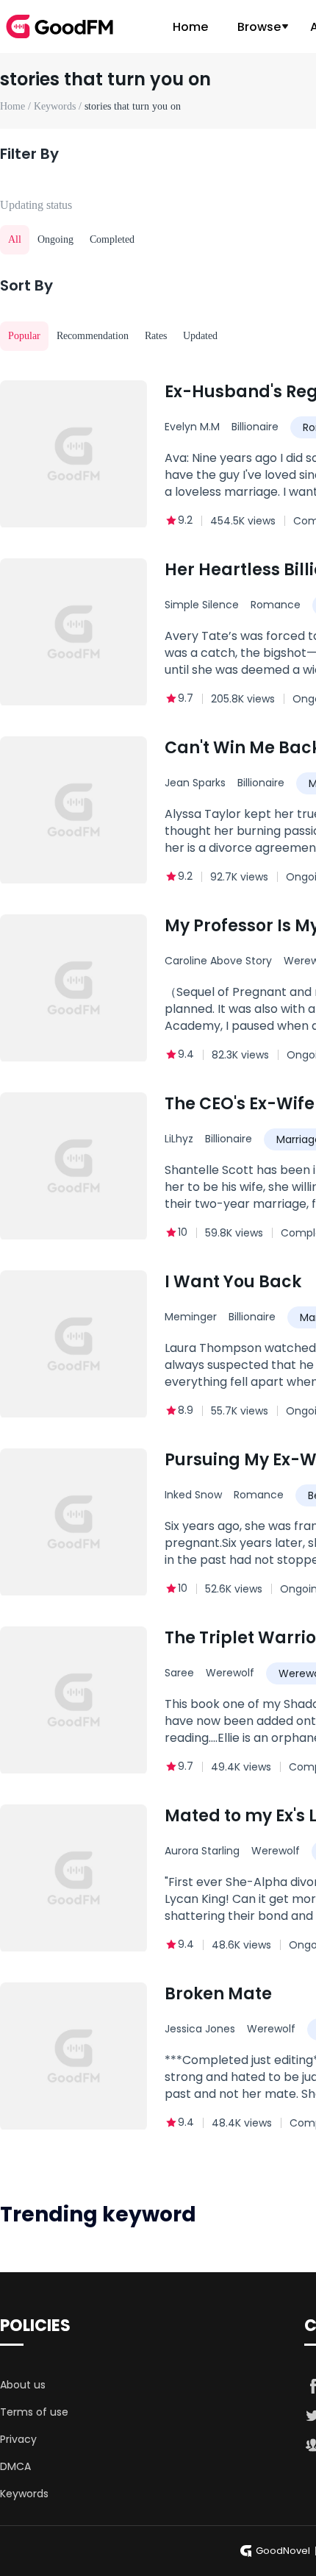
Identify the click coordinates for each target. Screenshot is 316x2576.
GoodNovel (283, 2551)
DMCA (15, 2466)
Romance (276, 605)
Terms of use (34, 2412)
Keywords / (59, 106)
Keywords (24, 2494)
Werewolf (230, 1673)
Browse (259, 27)
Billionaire (255, 427)
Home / (17, 106)
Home (190, 27)
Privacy (18, 2439)
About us (23, 2385)
